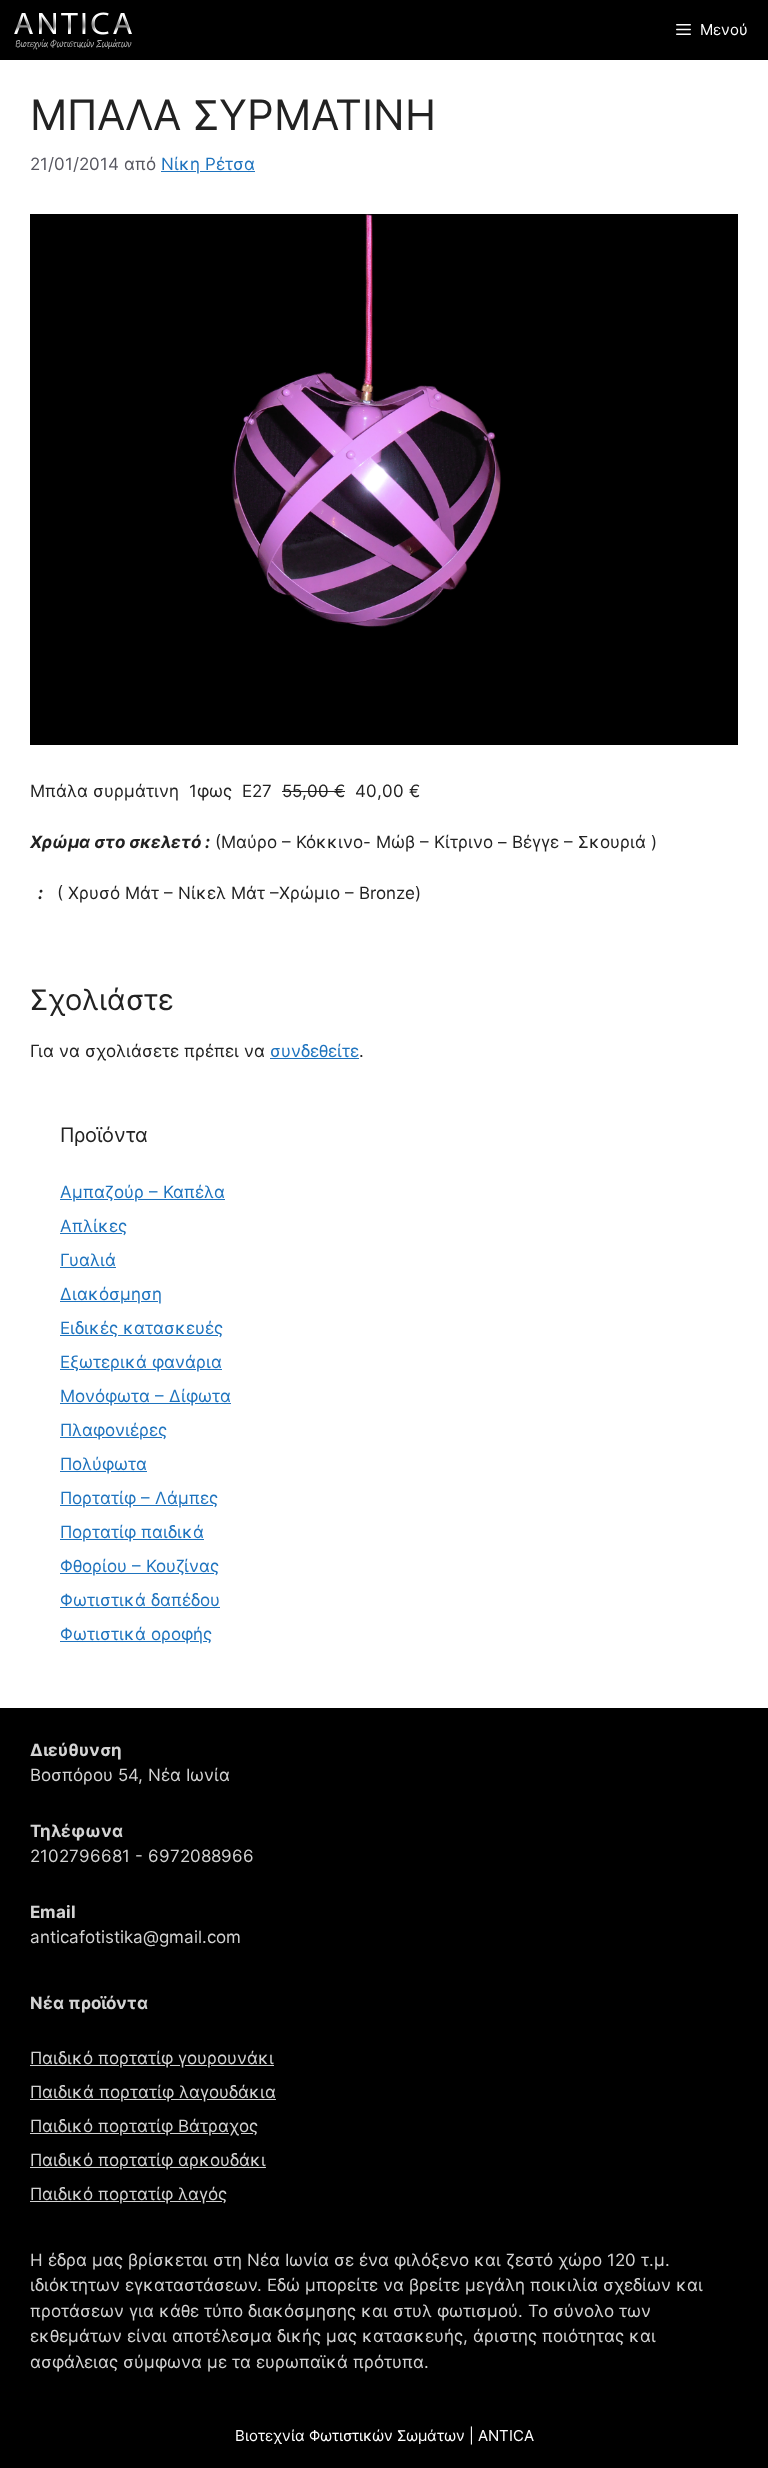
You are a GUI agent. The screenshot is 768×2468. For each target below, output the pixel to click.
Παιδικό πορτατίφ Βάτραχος (144, 2126)
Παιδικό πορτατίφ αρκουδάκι (148, 2160)
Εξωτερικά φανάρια (141, 1362)
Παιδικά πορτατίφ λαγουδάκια (153, 2092)
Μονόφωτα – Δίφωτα (145, 1396)
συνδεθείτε (314, 1051)
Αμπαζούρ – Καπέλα (142, 1192)
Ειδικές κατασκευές (141, 1328)
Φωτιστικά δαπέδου (140, 1600)
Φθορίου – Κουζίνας (139, 1566)
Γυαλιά (88, 1260)
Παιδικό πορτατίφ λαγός (128, 2194)
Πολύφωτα (103, 1464)
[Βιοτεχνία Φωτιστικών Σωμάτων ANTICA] (72, 30)
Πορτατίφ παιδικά (132, 1532)
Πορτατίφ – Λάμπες (139, 1498)
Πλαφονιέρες (113, 1430)
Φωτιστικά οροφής (136, 1634)
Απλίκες (93, 1226)
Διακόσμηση (111, 1294)
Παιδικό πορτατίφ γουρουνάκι (152, 2058)
